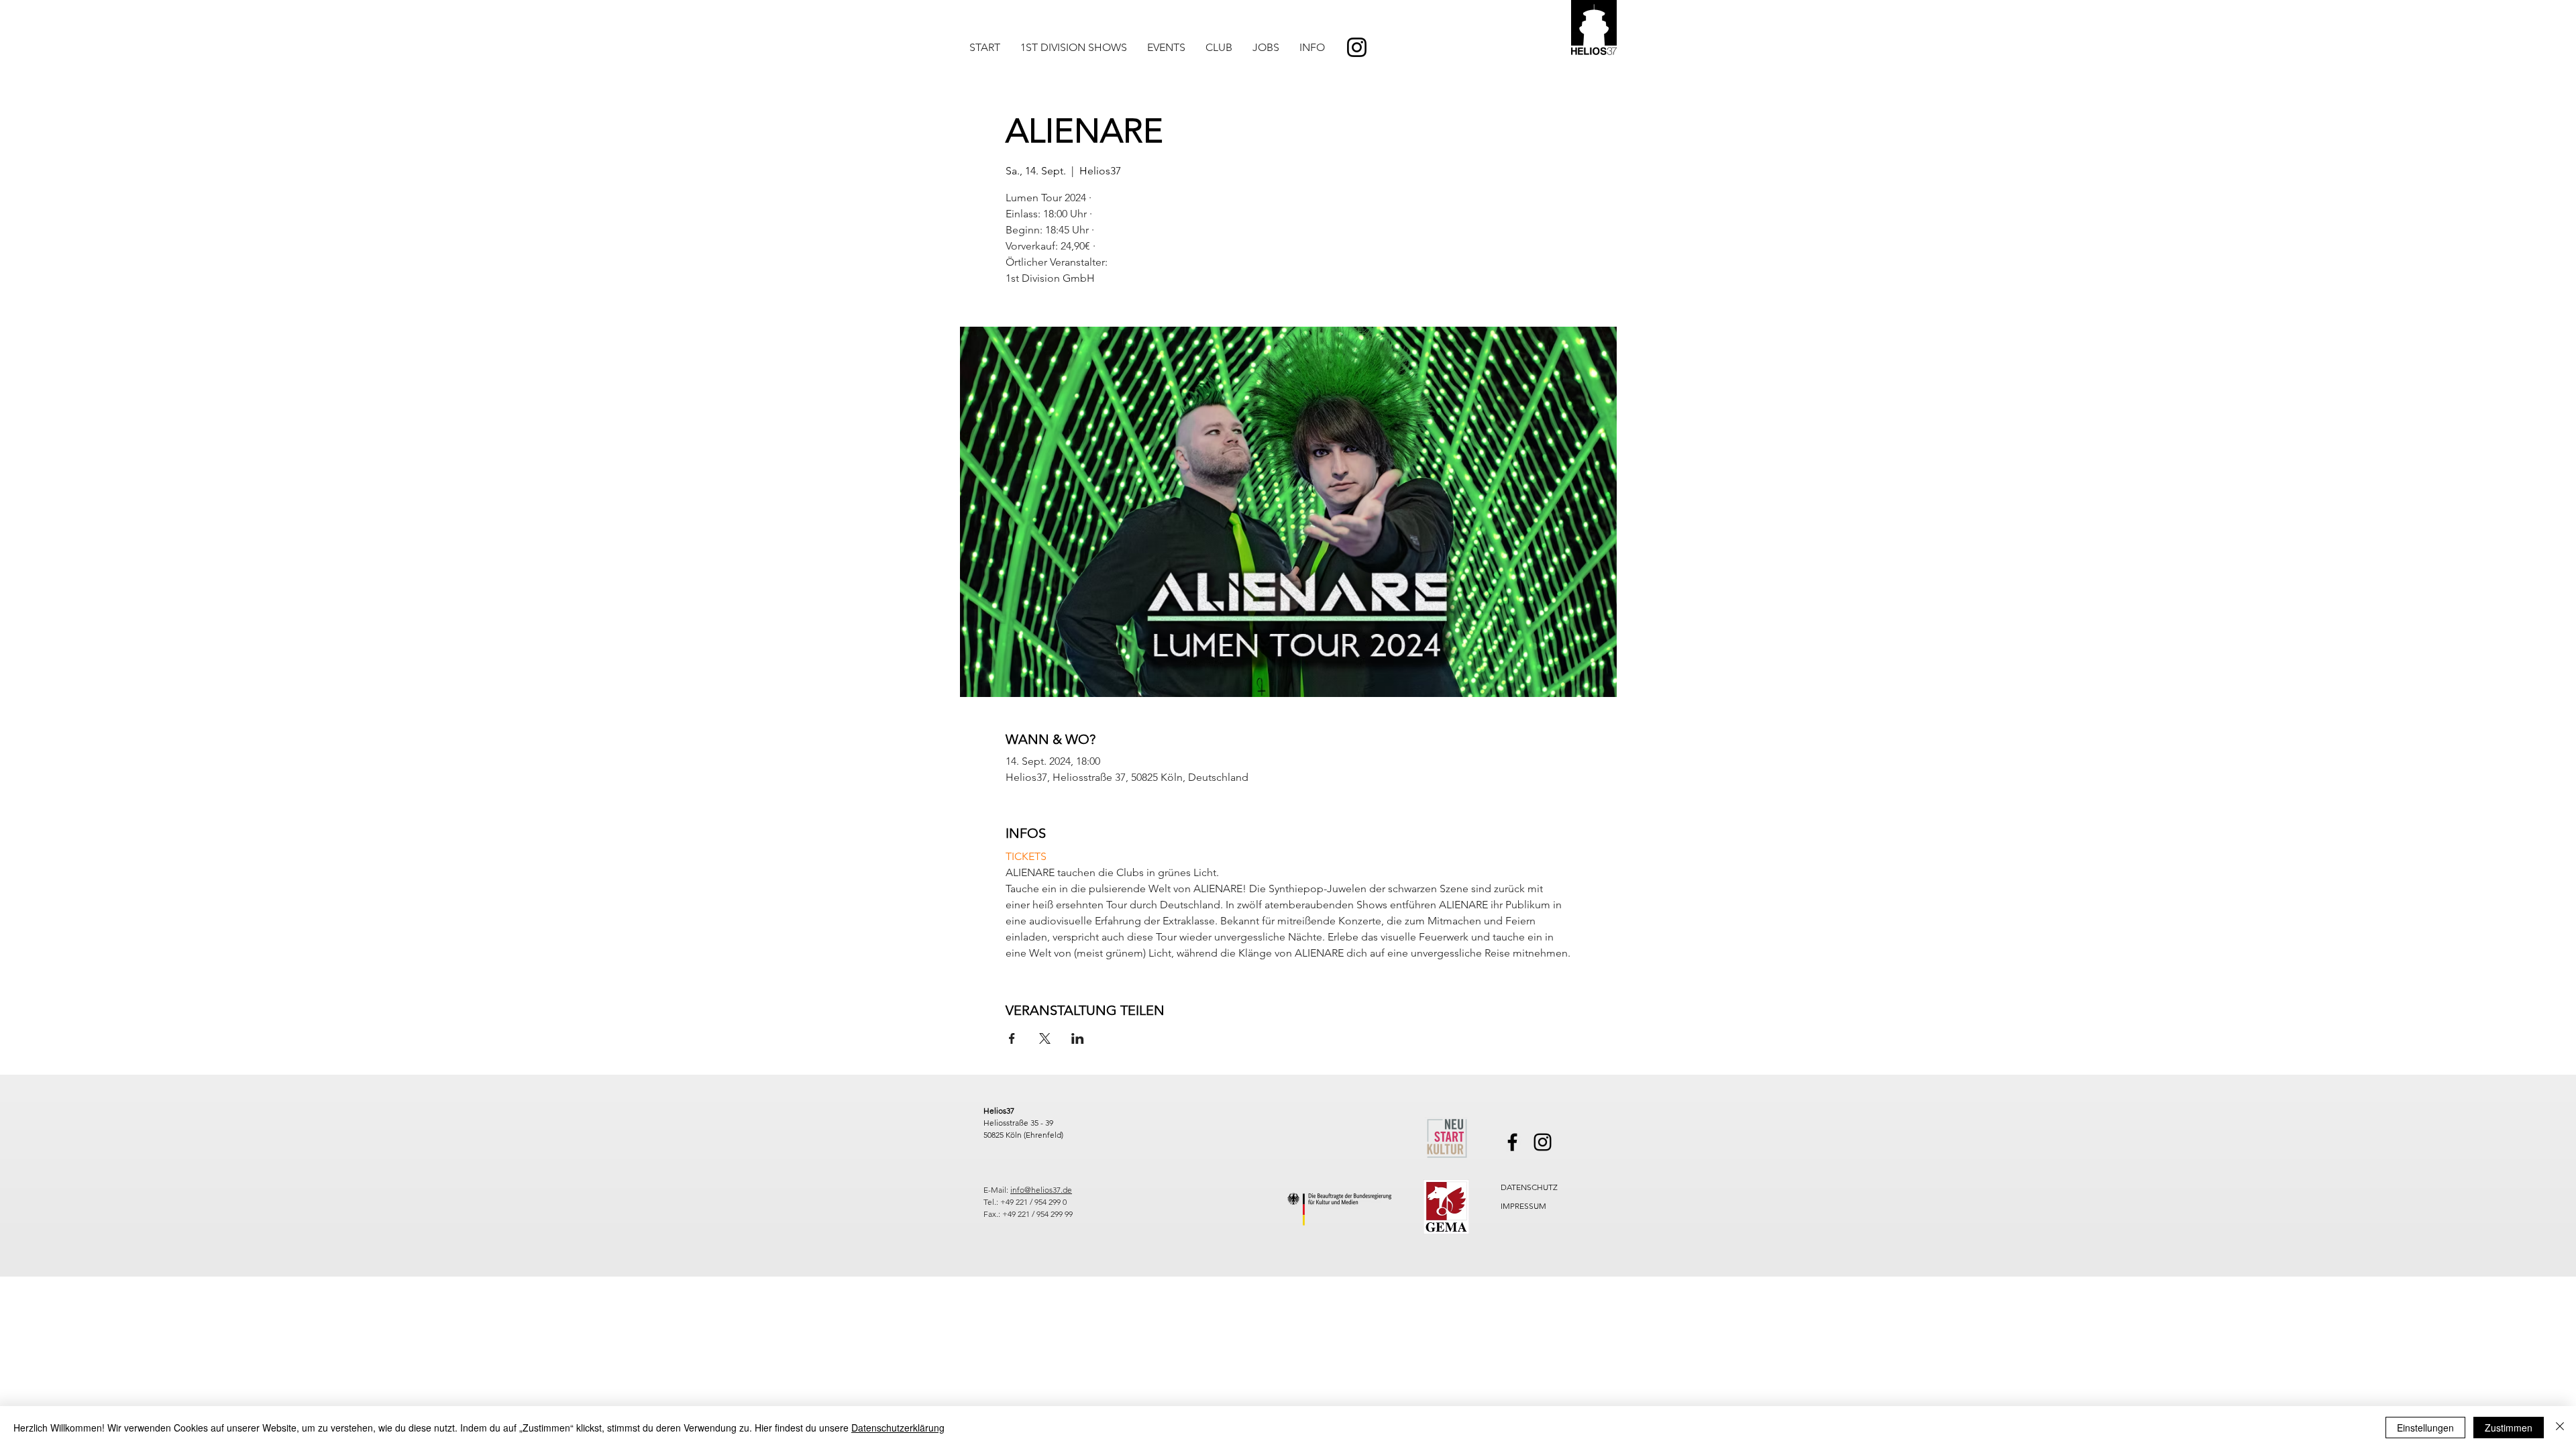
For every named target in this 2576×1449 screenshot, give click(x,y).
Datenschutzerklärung (898, 1428)
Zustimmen (2509, 1428)
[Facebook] (1512, 1142)
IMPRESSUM (1523, 1206)
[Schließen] (2560, 1428)
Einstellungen (2425, 1428)
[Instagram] (1357, 47)
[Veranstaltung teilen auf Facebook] (1012, 1038)
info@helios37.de (1041, 1190)
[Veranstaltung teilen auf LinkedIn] (1078, 1038)
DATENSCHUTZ (1529, 1187)
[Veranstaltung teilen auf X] (1045, 1038)
